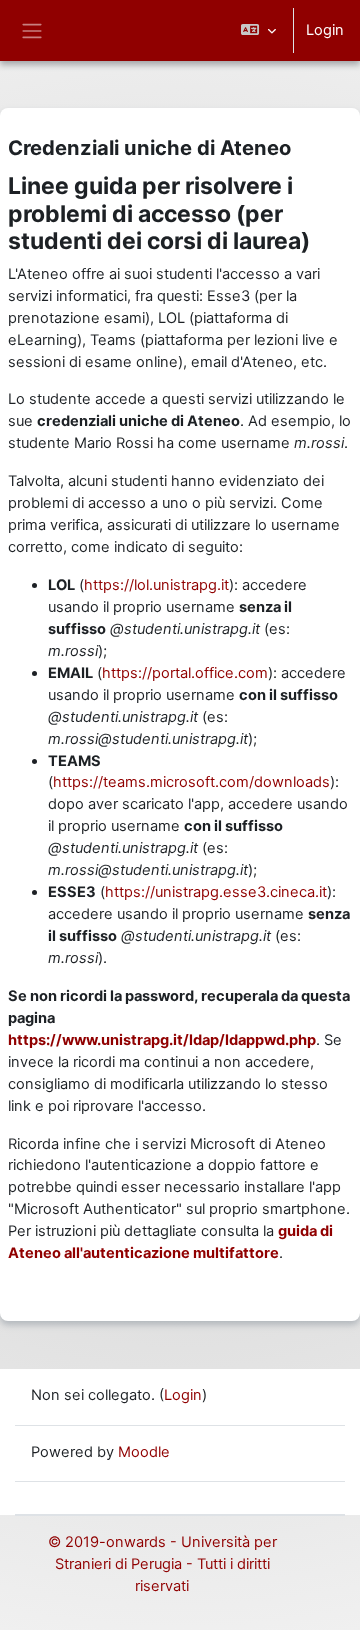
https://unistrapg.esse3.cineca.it (216, 892)
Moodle (144, 1452)
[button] (258, 30)
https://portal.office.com (185, 673)
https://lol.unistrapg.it (156, 585)
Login (325, 30)
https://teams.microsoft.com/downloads (191, 782)
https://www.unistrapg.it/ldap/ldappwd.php (162, 1040)
